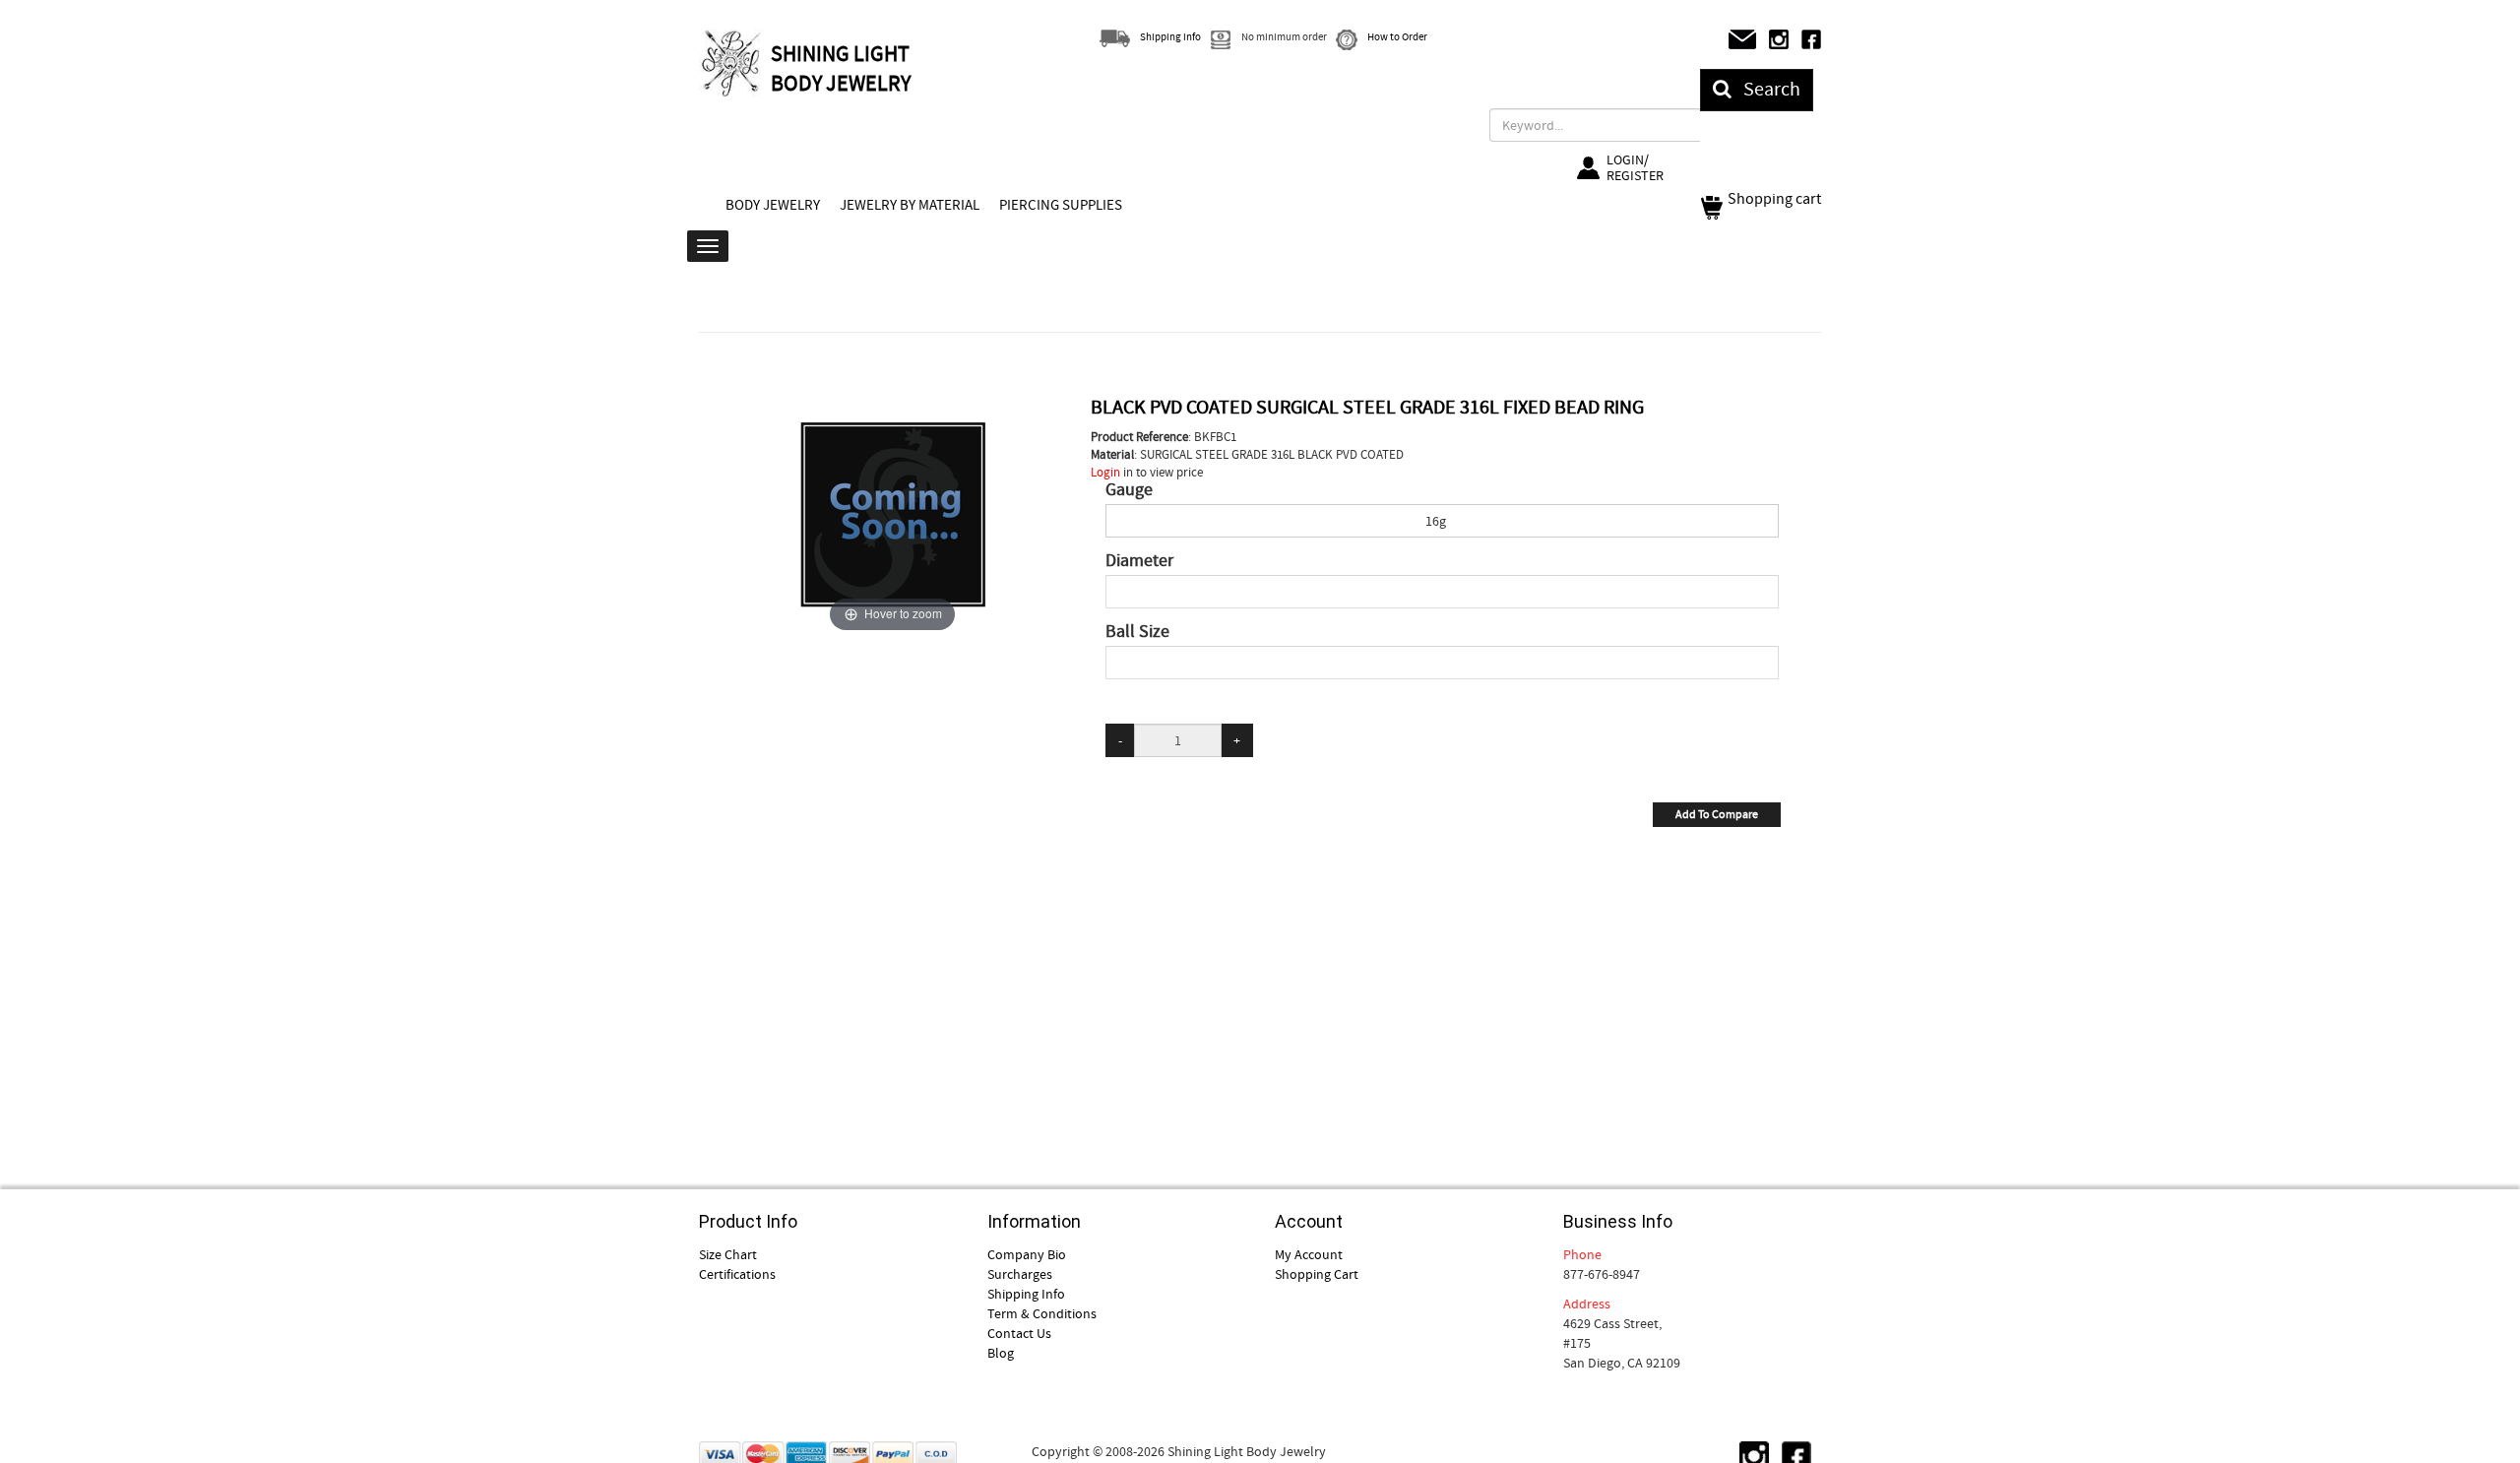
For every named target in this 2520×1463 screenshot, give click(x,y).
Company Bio (1027, 1254)
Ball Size (1137, 632)
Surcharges (1020, 1274)
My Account (1309, 1254)
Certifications (737, 1274)
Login (1105, 472)
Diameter (1139, 561)
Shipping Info (1026, 1294)
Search (1766, 89)
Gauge (1129, 490)
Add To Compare (1717, 814)
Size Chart (728, 1254)
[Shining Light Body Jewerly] (732, 63)
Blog (1001, 1353)
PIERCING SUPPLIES (1061, 205)
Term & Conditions (1042, 1313)
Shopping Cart (1317, 1274)
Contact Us (1019, 1333)
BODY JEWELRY (773, 205)
